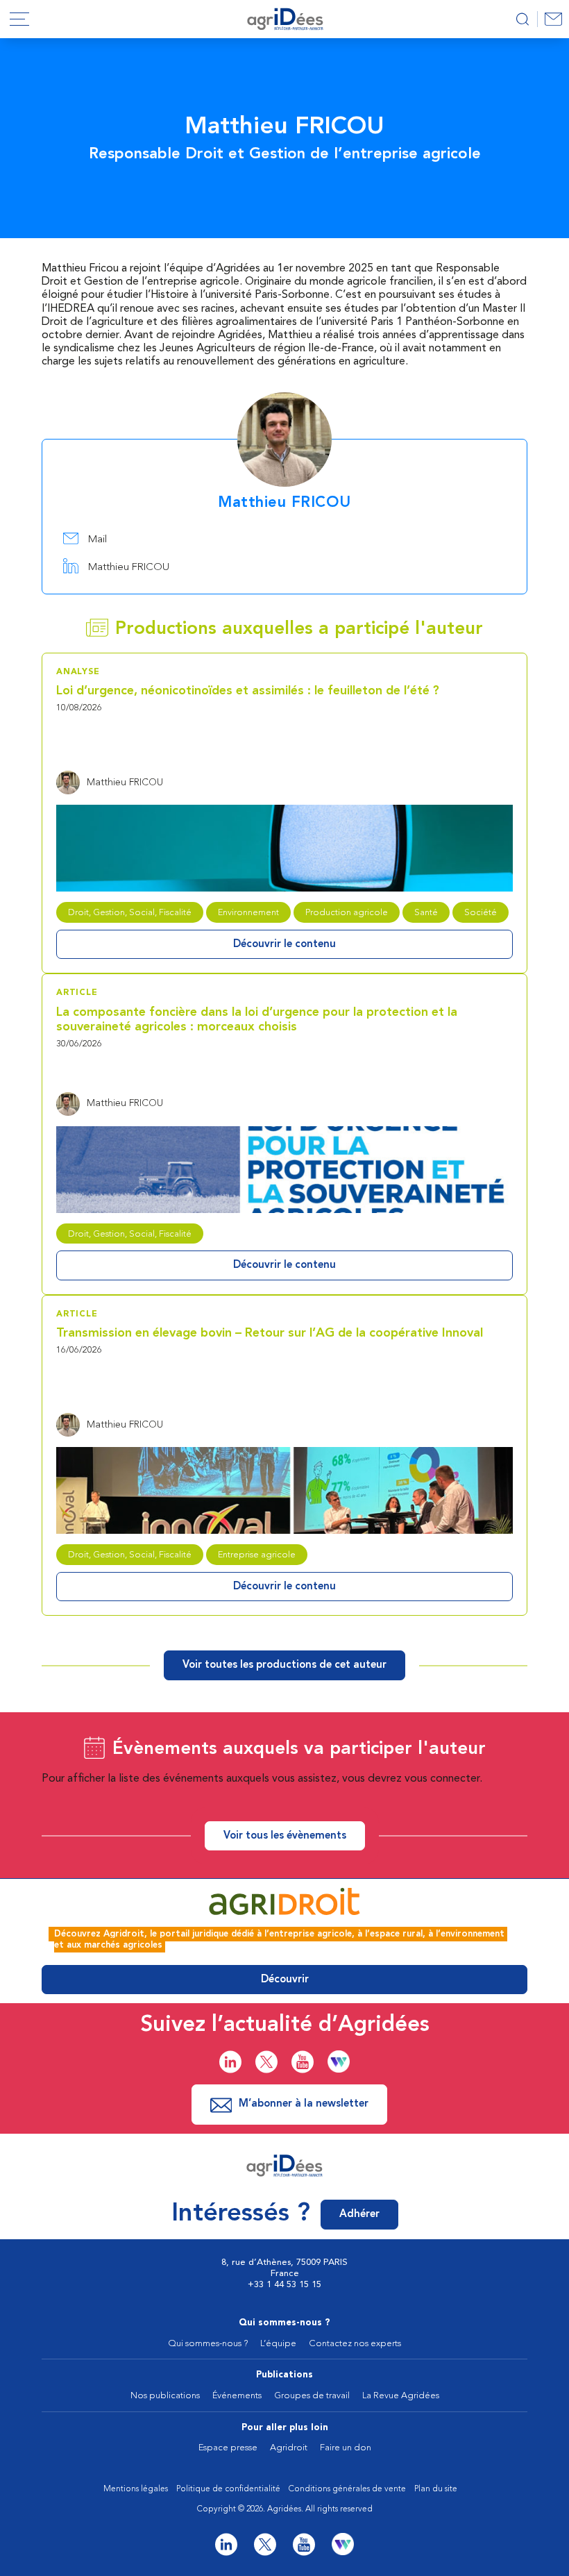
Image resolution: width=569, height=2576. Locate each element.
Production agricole (347, 913)
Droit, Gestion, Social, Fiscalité (130, 913)
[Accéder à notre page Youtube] (303, 2062)
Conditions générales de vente (347, 2489)
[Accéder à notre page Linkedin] (230, 2062)
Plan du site (436, 2489)
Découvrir (285, 1980)
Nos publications (165, 2396)
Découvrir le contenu (284, 945)
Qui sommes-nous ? (284, 2323)
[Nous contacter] (553, 19)
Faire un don (346, 2448)
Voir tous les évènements (285, 1836)
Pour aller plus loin (285, 2428)
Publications (284, 2375)
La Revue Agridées (401, 2396)
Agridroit (289, 2448)
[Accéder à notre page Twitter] (266, 2062)
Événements (237, 2396)
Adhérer (359, 2215)
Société (481, 913)
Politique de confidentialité (228, 2489)
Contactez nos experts (355, 2344)
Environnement (248, 913)
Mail (96, 540)
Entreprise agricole (257, 1555)
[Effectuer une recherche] (522, 19)
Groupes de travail (312, 2396)
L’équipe (278, 2344)
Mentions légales (136, 2489)
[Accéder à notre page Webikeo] (339, 2061)
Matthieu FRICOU (127, 568)
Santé (426, 913)
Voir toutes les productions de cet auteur (284, 1665)
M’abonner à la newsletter (304, 2104)
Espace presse (228, 2448)
